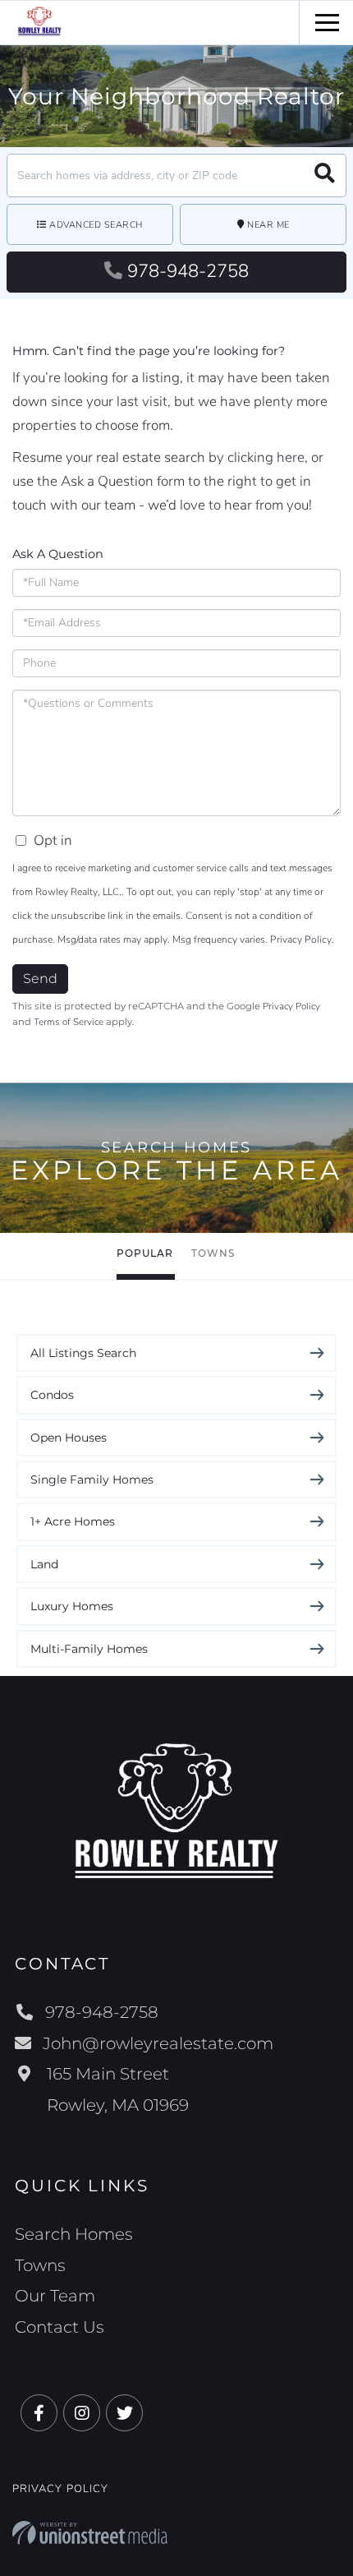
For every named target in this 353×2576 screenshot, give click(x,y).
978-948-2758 (188, 271)
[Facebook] (39, 2414)
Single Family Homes (92, 1480)
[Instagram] (82, 2414)
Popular (145, 1253)
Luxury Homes (72, 1606)
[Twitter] (124, 2414)
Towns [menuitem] (40, 2265)
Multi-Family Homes (89, 1649)
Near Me (268, 225)
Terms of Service (69, 1022)
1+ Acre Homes (73, 1521)
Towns (213, 1253)
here (291, 457)
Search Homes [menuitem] (74, 2234)
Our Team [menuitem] (55, 2296)
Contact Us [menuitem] (60, 2327)
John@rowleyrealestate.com (158, 2043)
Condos (52, 1395)
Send (40, 979)
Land (44, 1564)
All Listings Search (83, 1353)
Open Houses (69, 1438)
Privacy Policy (301, 939)
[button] (325, 175)
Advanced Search (96, 225)
